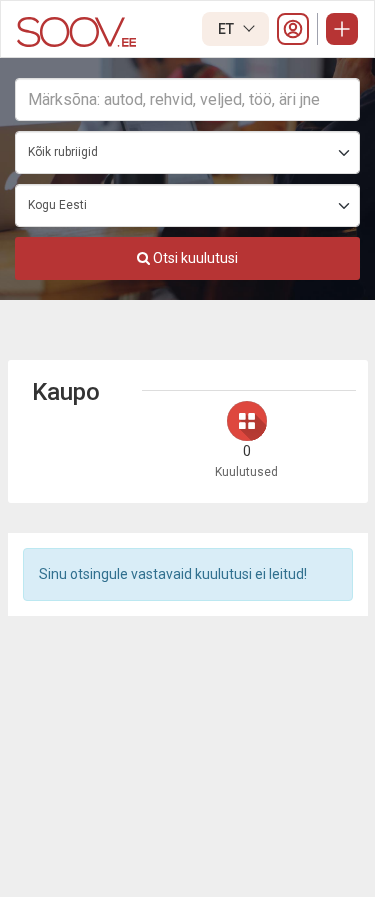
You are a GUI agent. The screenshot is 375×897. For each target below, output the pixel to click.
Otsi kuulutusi (194, 258)
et (227, 29)
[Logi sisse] (293, 29)
